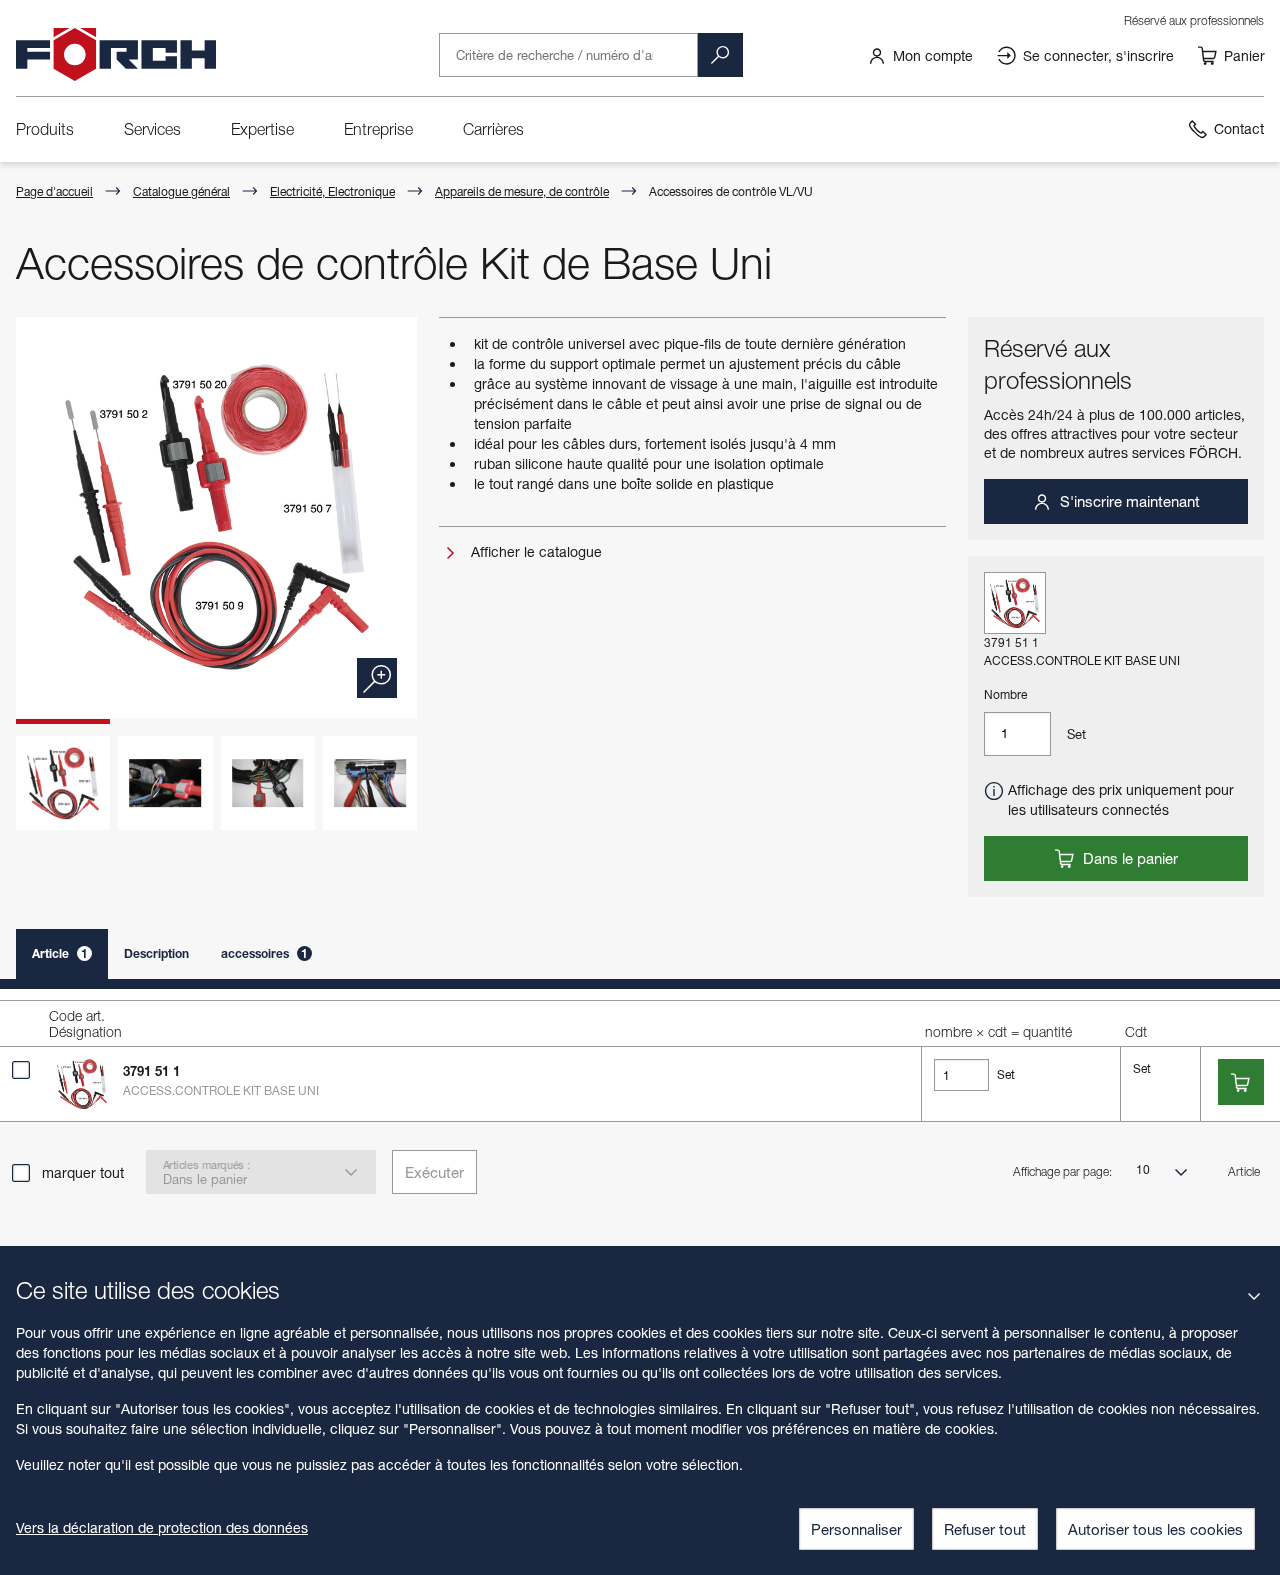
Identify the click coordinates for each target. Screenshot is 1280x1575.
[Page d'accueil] (116, 55)
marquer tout (83, 1172)
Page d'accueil (54, 191)
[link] (920, 55)
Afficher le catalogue (534, 551)
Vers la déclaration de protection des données (162, 1527)
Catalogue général (181, 191)
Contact (1239, 128)
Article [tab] (60, 953)
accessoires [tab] (264, 953)
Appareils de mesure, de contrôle (522, 191)
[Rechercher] (720, 55)
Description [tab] (156, 953)
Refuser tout (985, 1529)
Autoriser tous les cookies (1155, 1529)
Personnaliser (856, 1529)
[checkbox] (21, 1070)
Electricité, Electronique (332, 191)
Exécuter (434, 1172)
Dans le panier (1128, 858)
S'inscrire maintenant (1128, 501)
